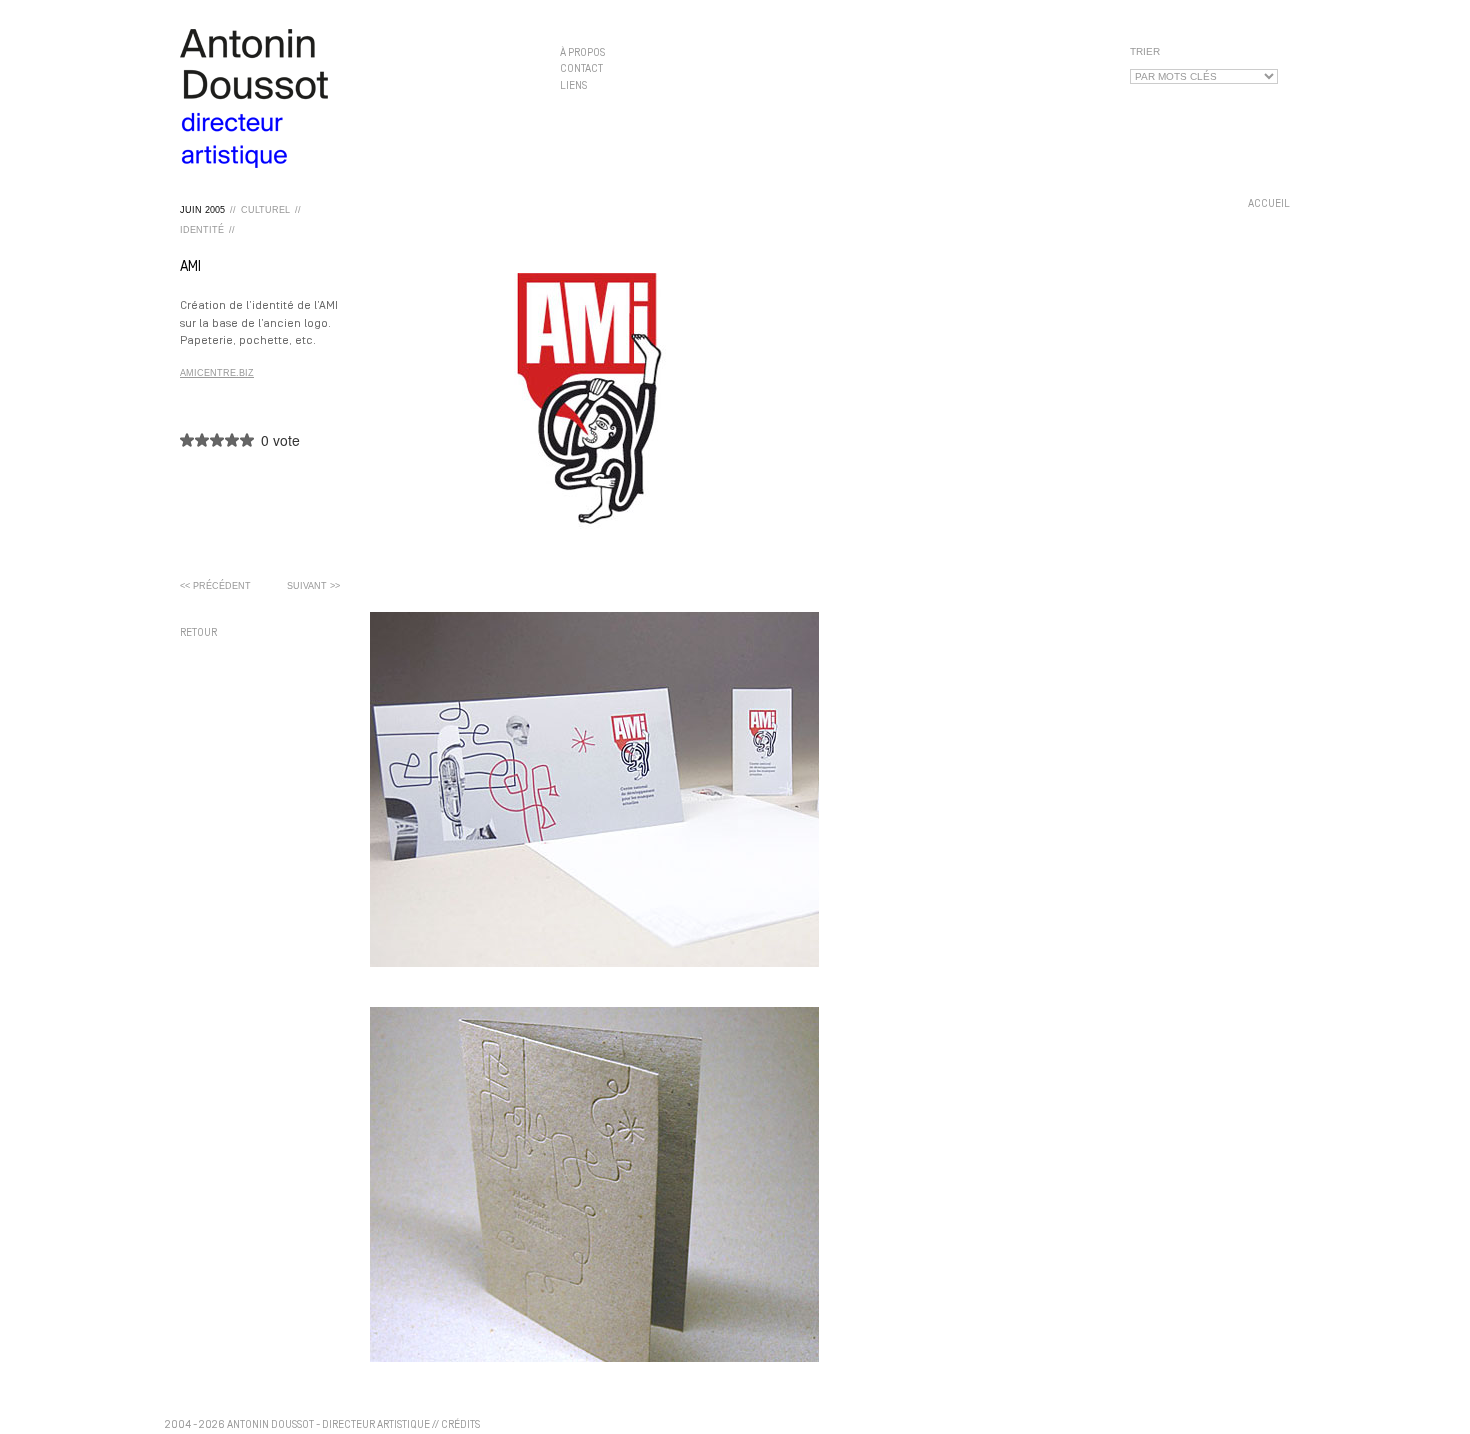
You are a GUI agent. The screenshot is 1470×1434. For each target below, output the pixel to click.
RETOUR (198, 633)
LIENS (573, 85)
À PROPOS (582, 53)
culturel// (271, 210)
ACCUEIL (1269, 204)
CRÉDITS (460, 1425)
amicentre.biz (217, 373)
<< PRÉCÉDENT (215, 586)
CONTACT (581, 69)
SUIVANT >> (313, 586)
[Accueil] (355, 98)
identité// (207, 230)
